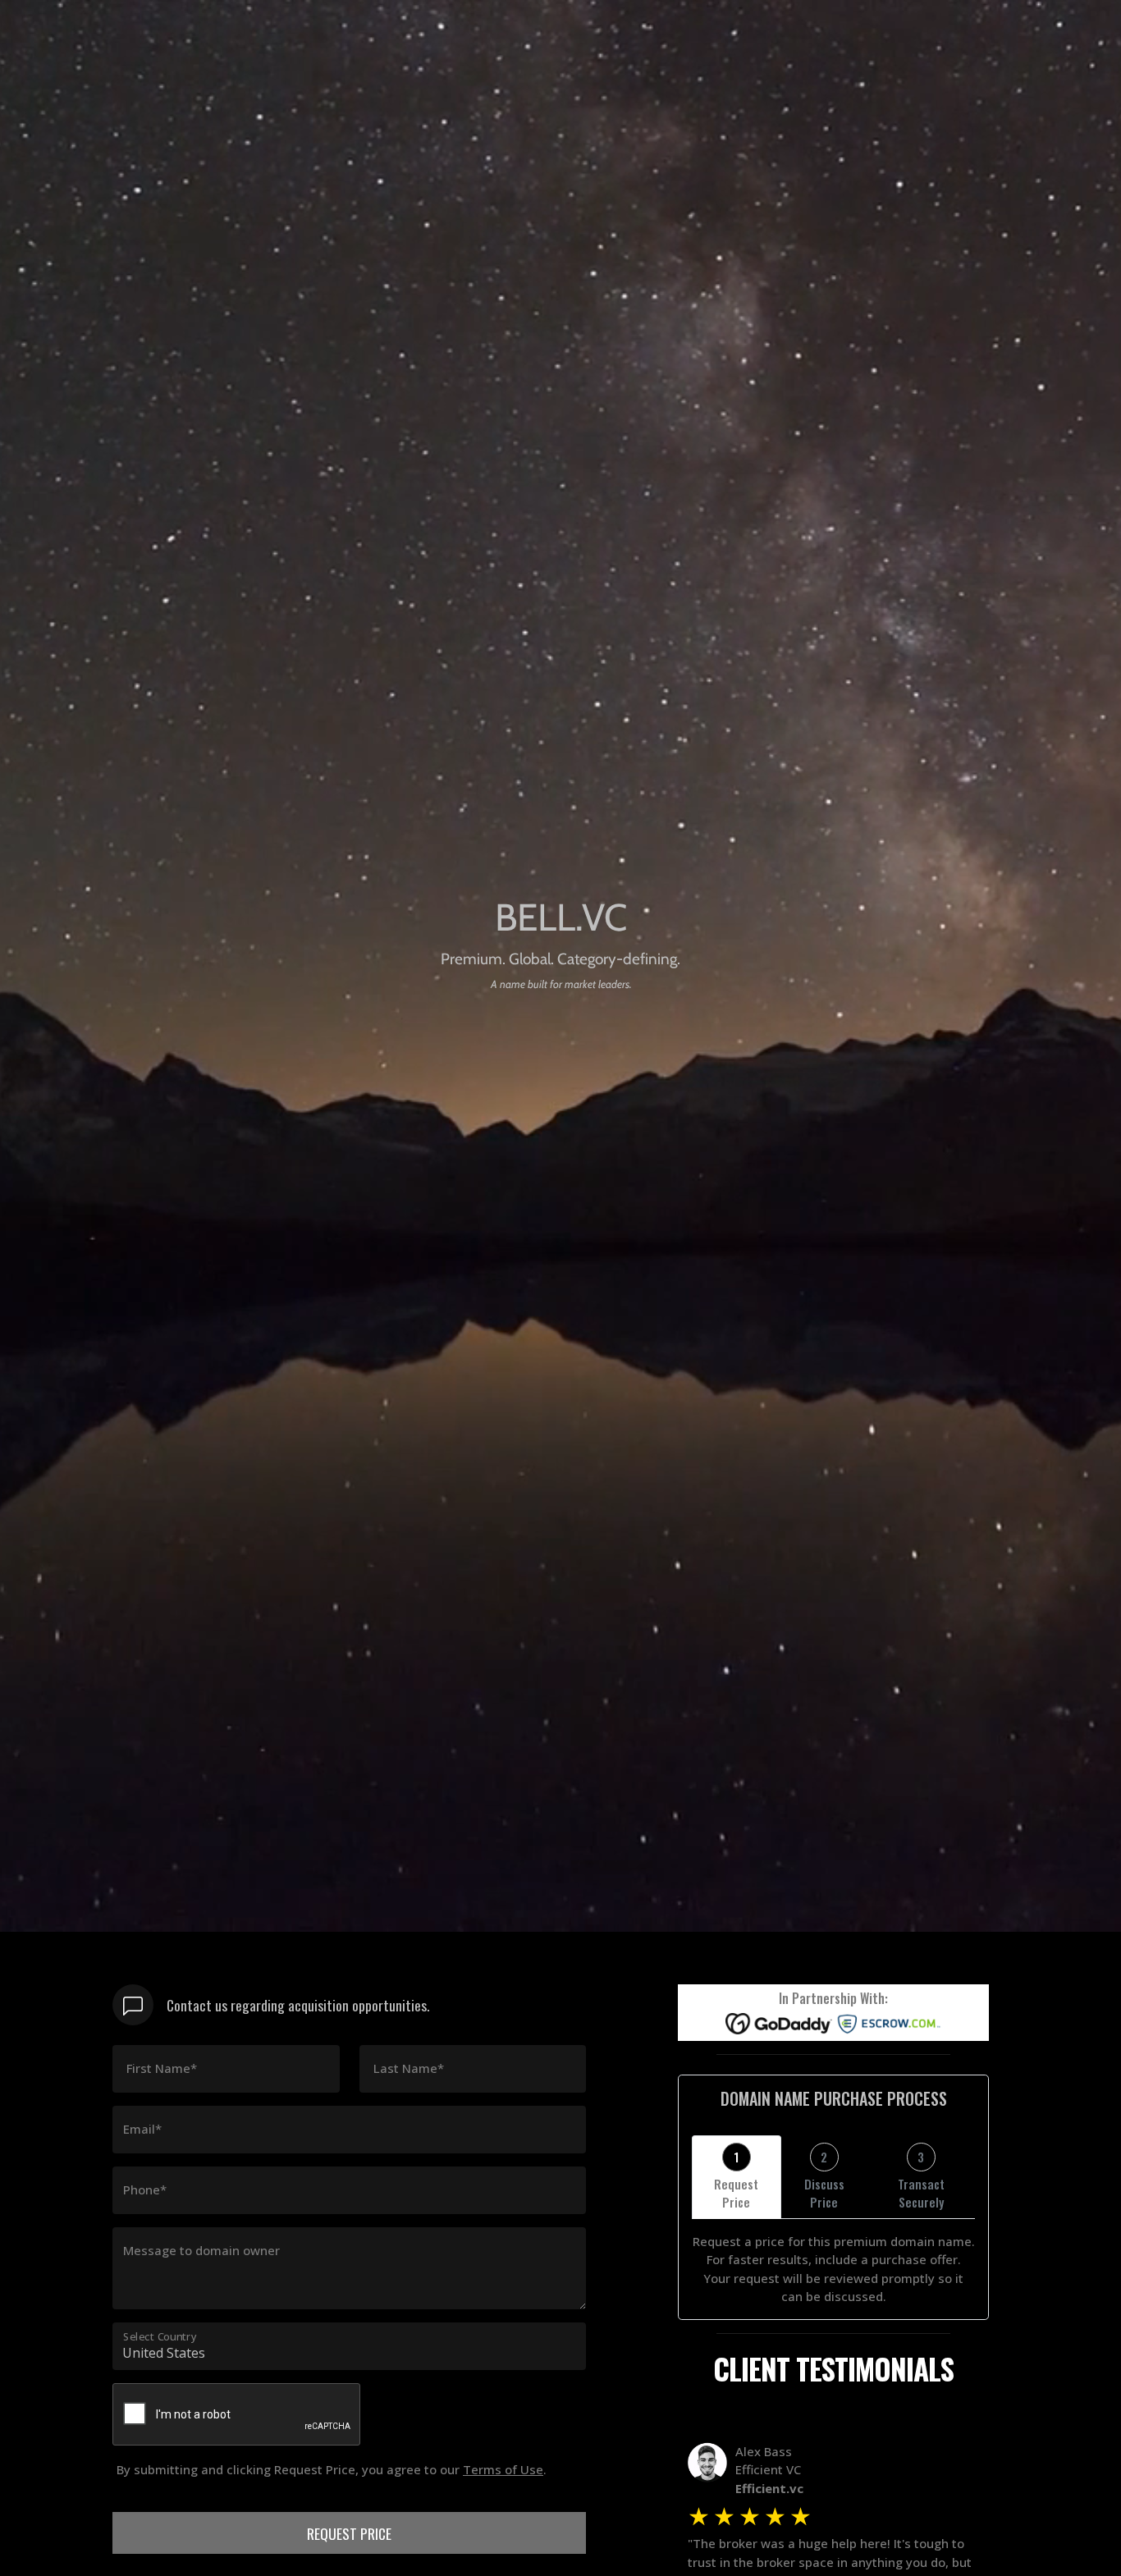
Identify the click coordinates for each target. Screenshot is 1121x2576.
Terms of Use (503, 2469)
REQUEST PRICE (349, 2533)
